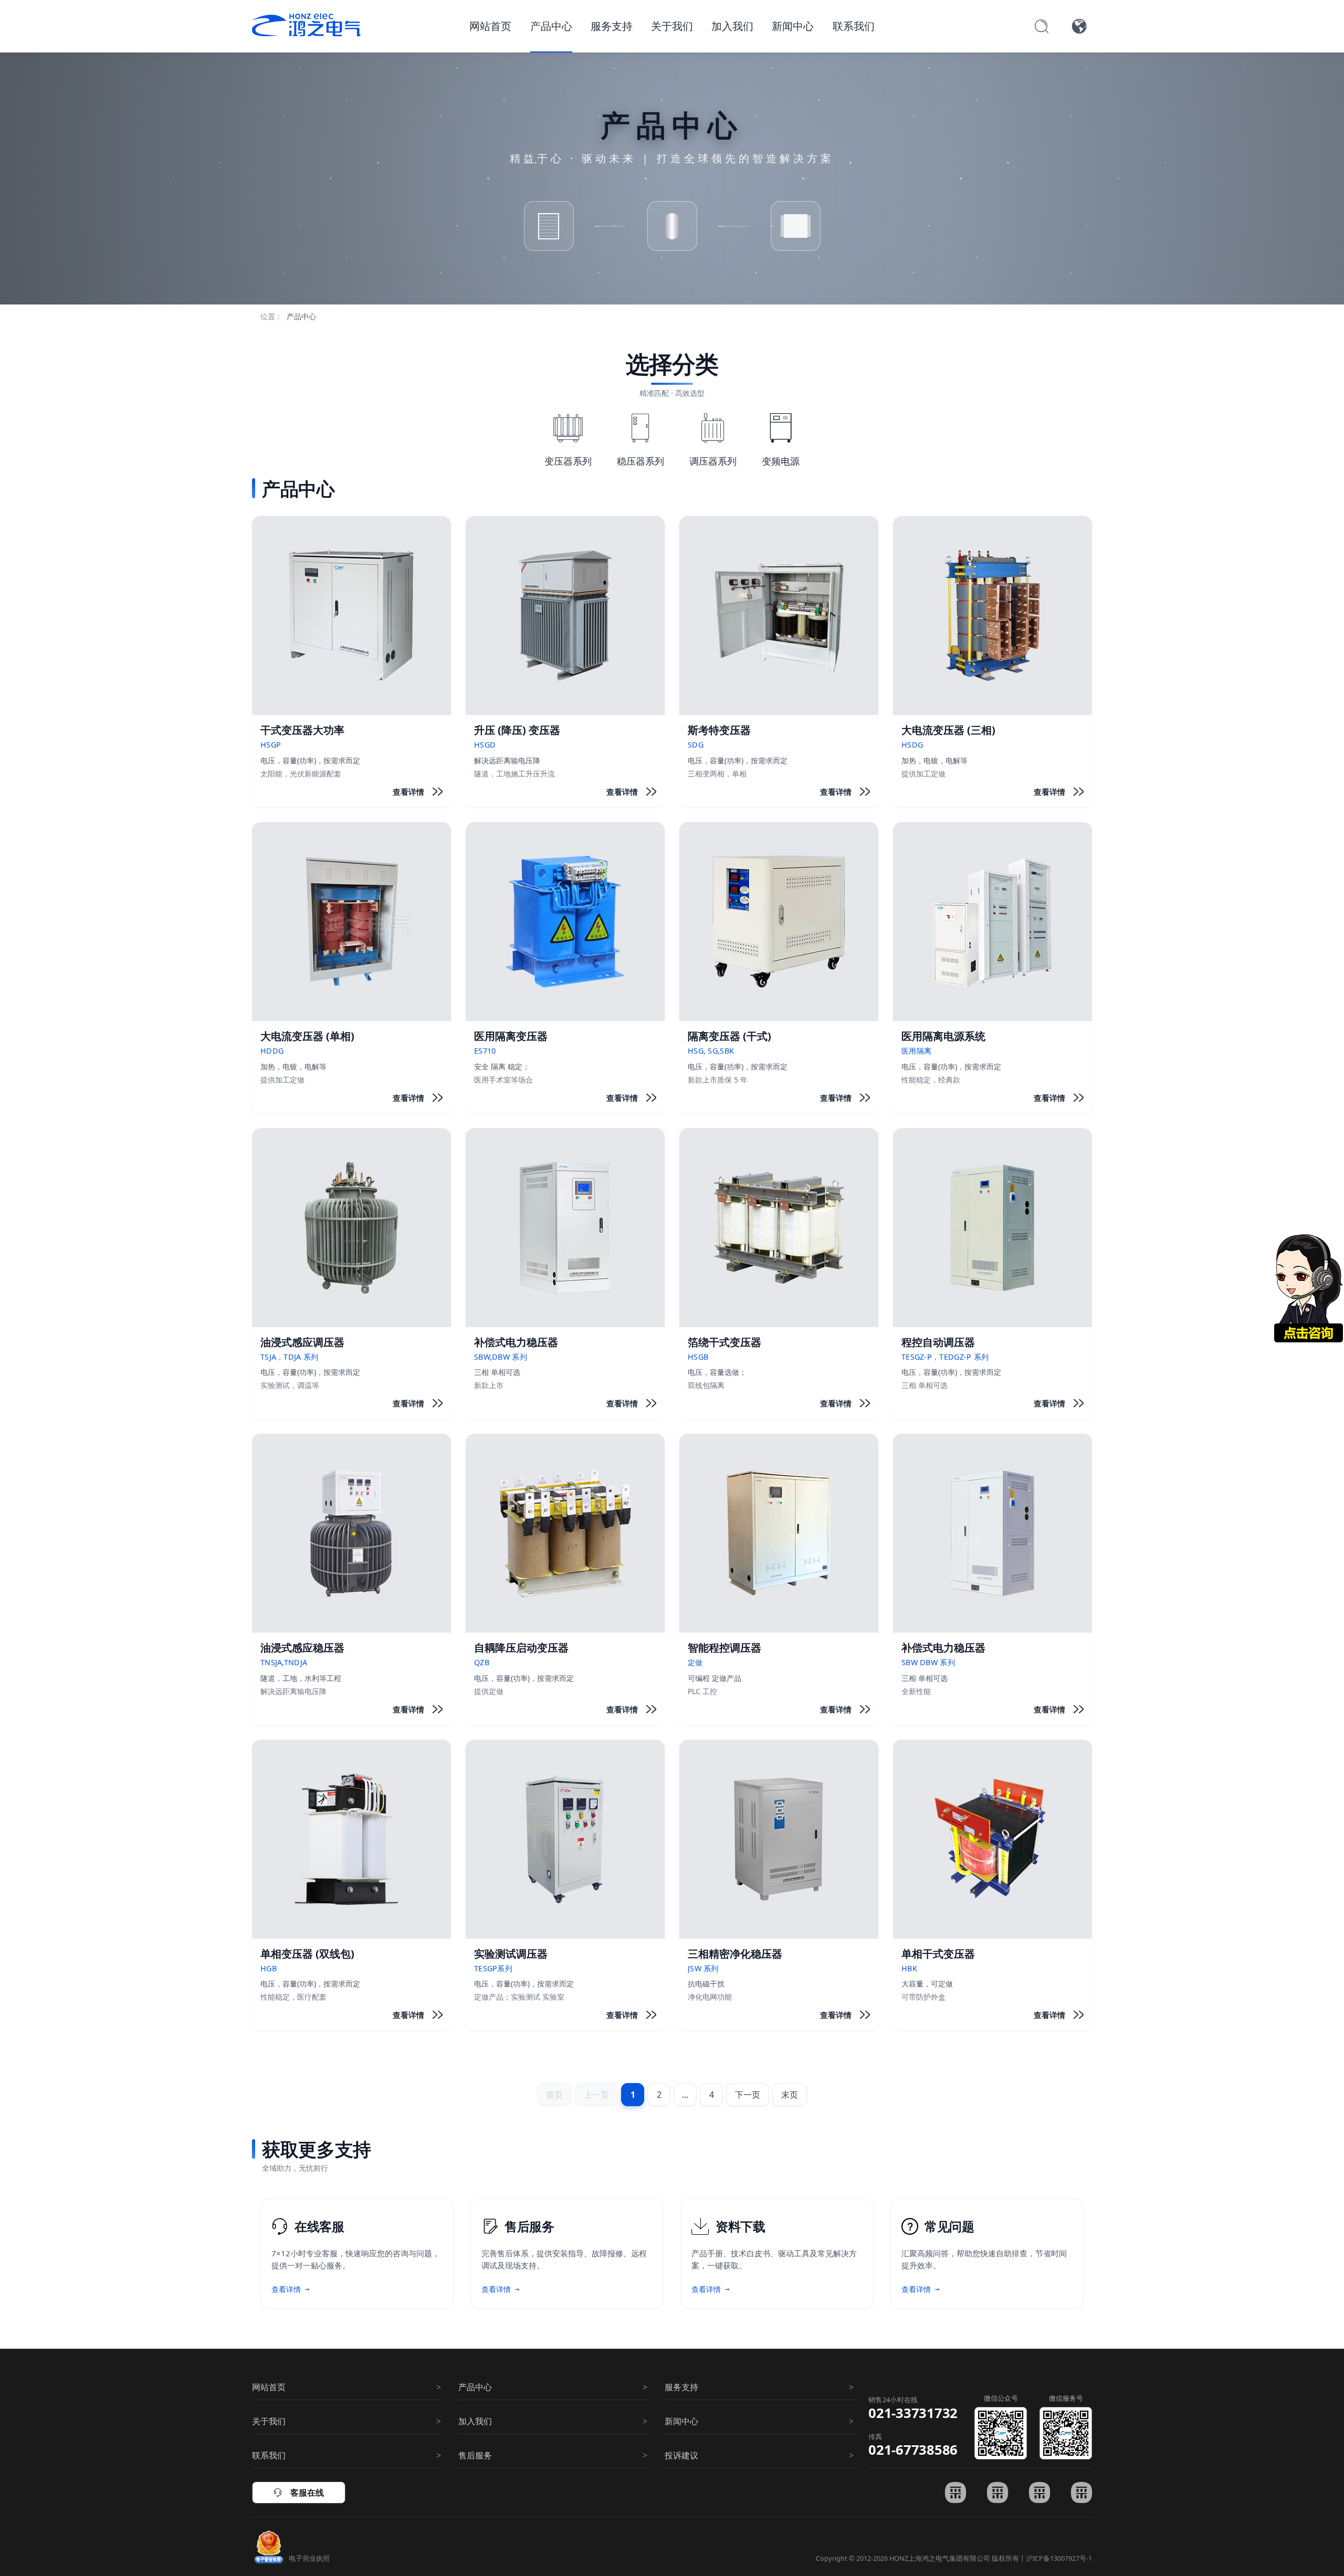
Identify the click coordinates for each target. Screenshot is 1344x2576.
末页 (790, 2095)
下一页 (748, 2095)
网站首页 (490, 26)
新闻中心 (793, 26)
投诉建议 (681, 2455)
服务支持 (612, 26)
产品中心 (551, 26)
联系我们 (854, 26)
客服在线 (299, 2493)
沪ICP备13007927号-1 (1059, 2558)
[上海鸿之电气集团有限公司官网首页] (306, 25)
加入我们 (732, 26)
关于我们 (672, 26)
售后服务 (475, 2455)
